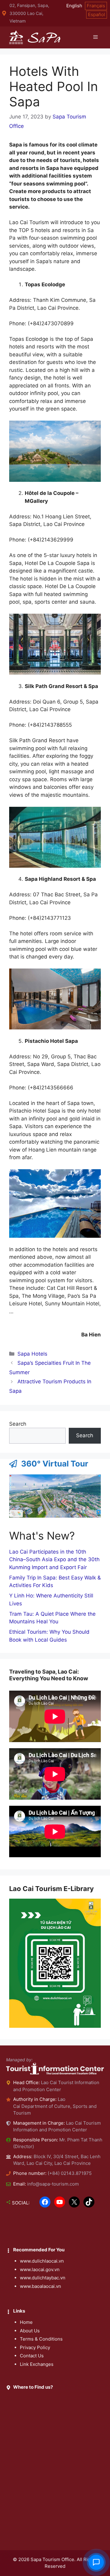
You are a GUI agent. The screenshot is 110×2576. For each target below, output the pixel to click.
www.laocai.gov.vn (40, 2269)
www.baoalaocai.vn (40, 2286)
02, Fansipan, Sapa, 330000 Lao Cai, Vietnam (29, 13)
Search (18, 1424)
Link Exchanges (37, 2364)
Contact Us (32, 2356)
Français (96, 6)
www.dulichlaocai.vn (42, 2261)
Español (97, 14)
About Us (30, 2331)
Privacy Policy (35, 2347)
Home (26, 2322)
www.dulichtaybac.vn (43, 2278)
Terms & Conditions (41, 2339)
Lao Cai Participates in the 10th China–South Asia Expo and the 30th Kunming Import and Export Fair (54, 1560)
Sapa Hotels (32, 1354)
